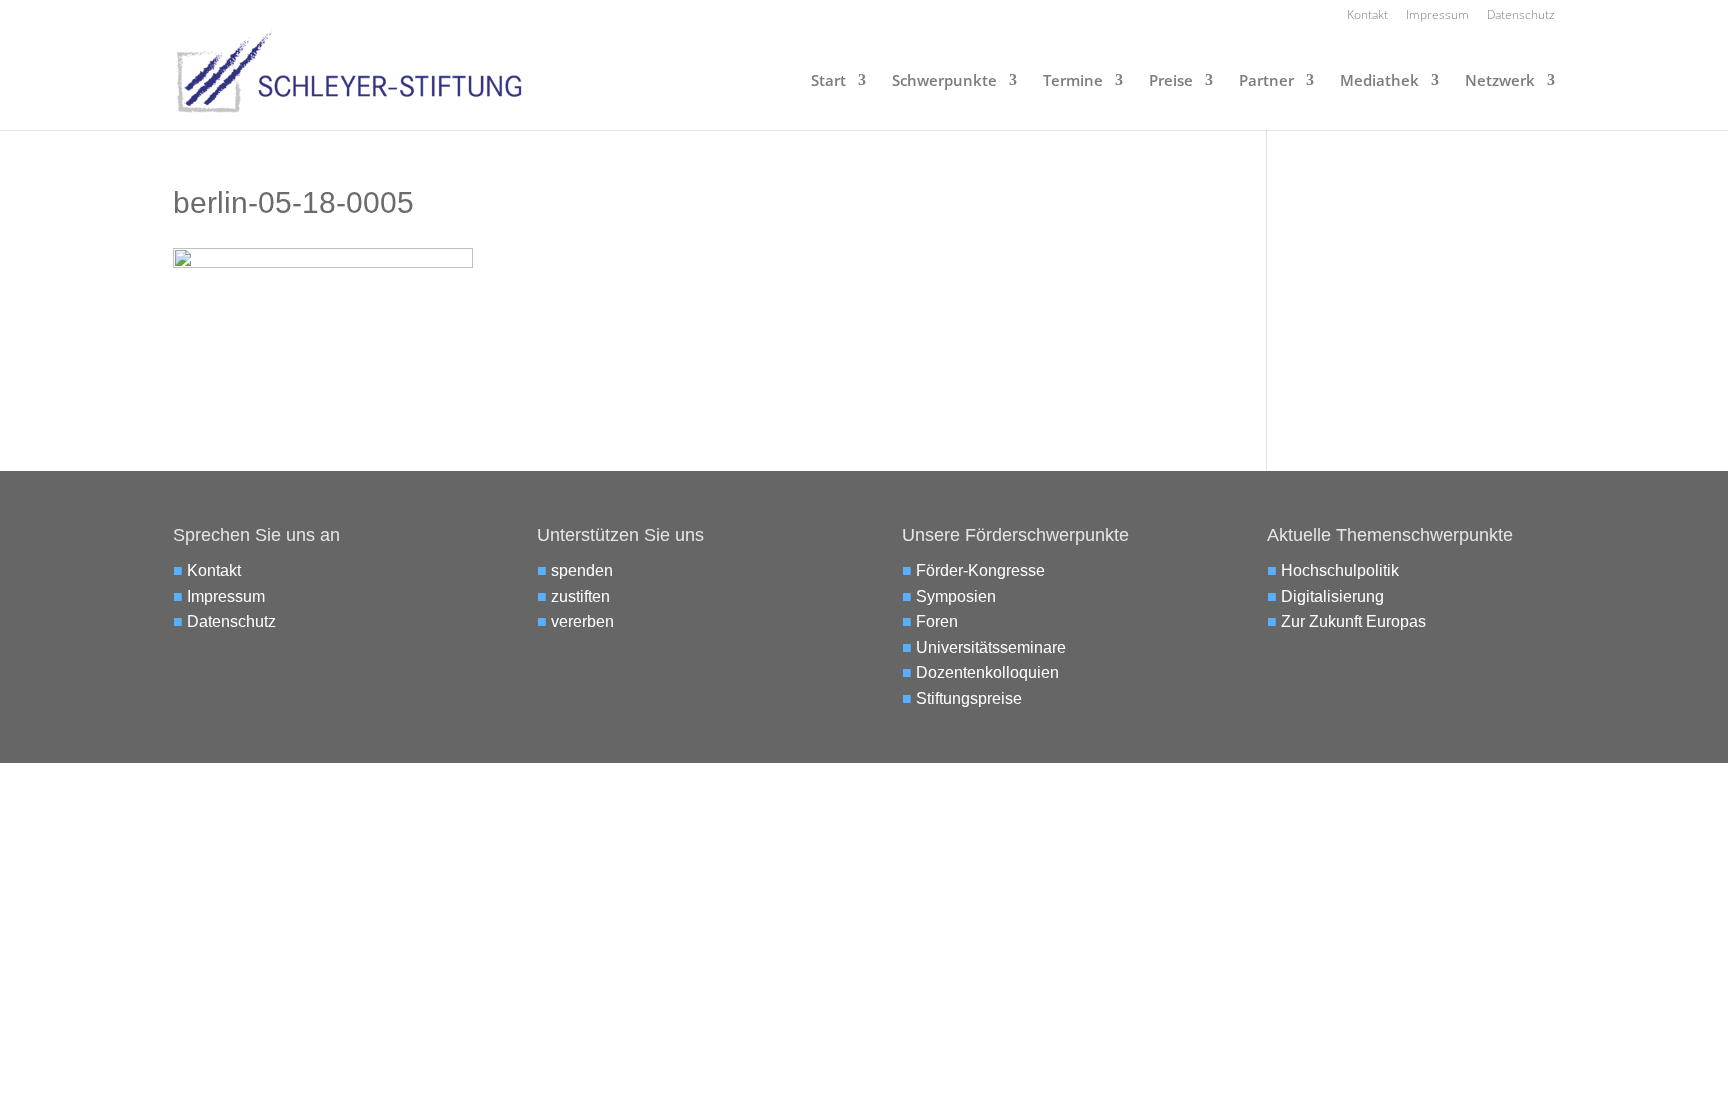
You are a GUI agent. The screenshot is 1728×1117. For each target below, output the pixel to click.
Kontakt (1367, 16)
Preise (1171, 81)
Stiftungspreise (969, 698)
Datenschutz (1521, 16)
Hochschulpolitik (1340, 570)
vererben (582, 621)
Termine (1073, 81)
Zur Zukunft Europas (1353, 621)
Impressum (1437, 16)
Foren (937, 621)
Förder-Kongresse (980, 570)
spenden (582, 570)
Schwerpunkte (944, 81)
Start (828, 81)
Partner (1266, 81)
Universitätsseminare (991, 647)
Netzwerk (1500, 81)
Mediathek (1379, 81)
